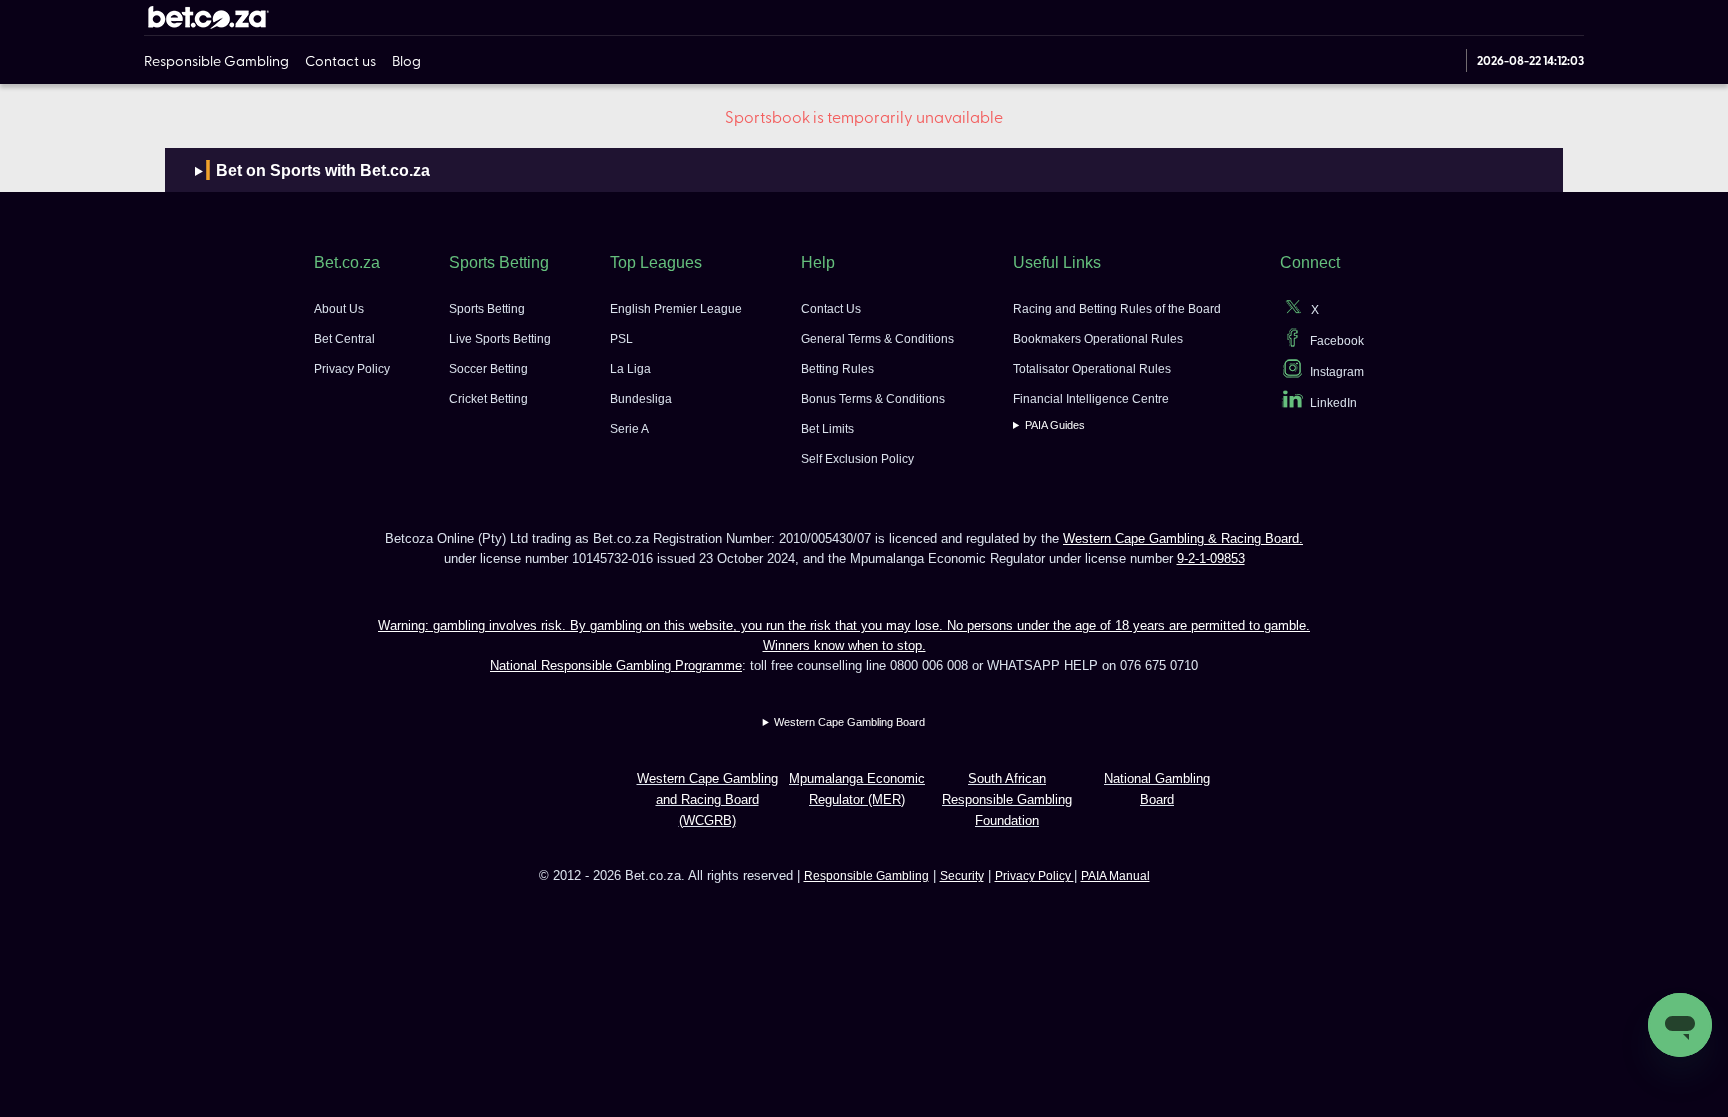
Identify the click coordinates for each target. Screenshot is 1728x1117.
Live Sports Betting (500, 339)
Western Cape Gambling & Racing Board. (1183, 538)
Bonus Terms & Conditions (873, 399)
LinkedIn (1333, 403)
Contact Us (831, 309)
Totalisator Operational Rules (1092, 369)
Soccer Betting (488, 369)
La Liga (630, 369)
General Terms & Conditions (877, 339)
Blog (406, 60)
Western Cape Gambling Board (849, 722)
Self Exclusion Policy (857, 459)
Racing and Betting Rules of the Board (1117, 309)
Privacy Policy (352, 369)
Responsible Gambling (216, 60)
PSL (621, 339)
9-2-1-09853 (1211, 558)
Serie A (629, 429)
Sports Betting (487, 309)
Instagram (1337, 372)
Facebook (1337, 341)
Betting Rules (837, 369)
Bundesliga (641, 399)
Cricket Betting (488, 399)
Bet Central (344, 339)
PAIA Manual (1115, 876)
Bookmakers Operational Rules (1098, 339)
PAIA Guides (1055, 425)
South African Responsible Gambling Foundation (1007, 799)
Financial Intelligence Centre (1091, 399)
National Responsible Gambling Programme (616, 665)
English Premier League (676, 309)
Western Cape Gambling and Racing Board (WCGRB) (707, 799)
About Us (339, 309)
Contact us (340, 60)
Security (962, 876)
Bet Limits (827, 429)
